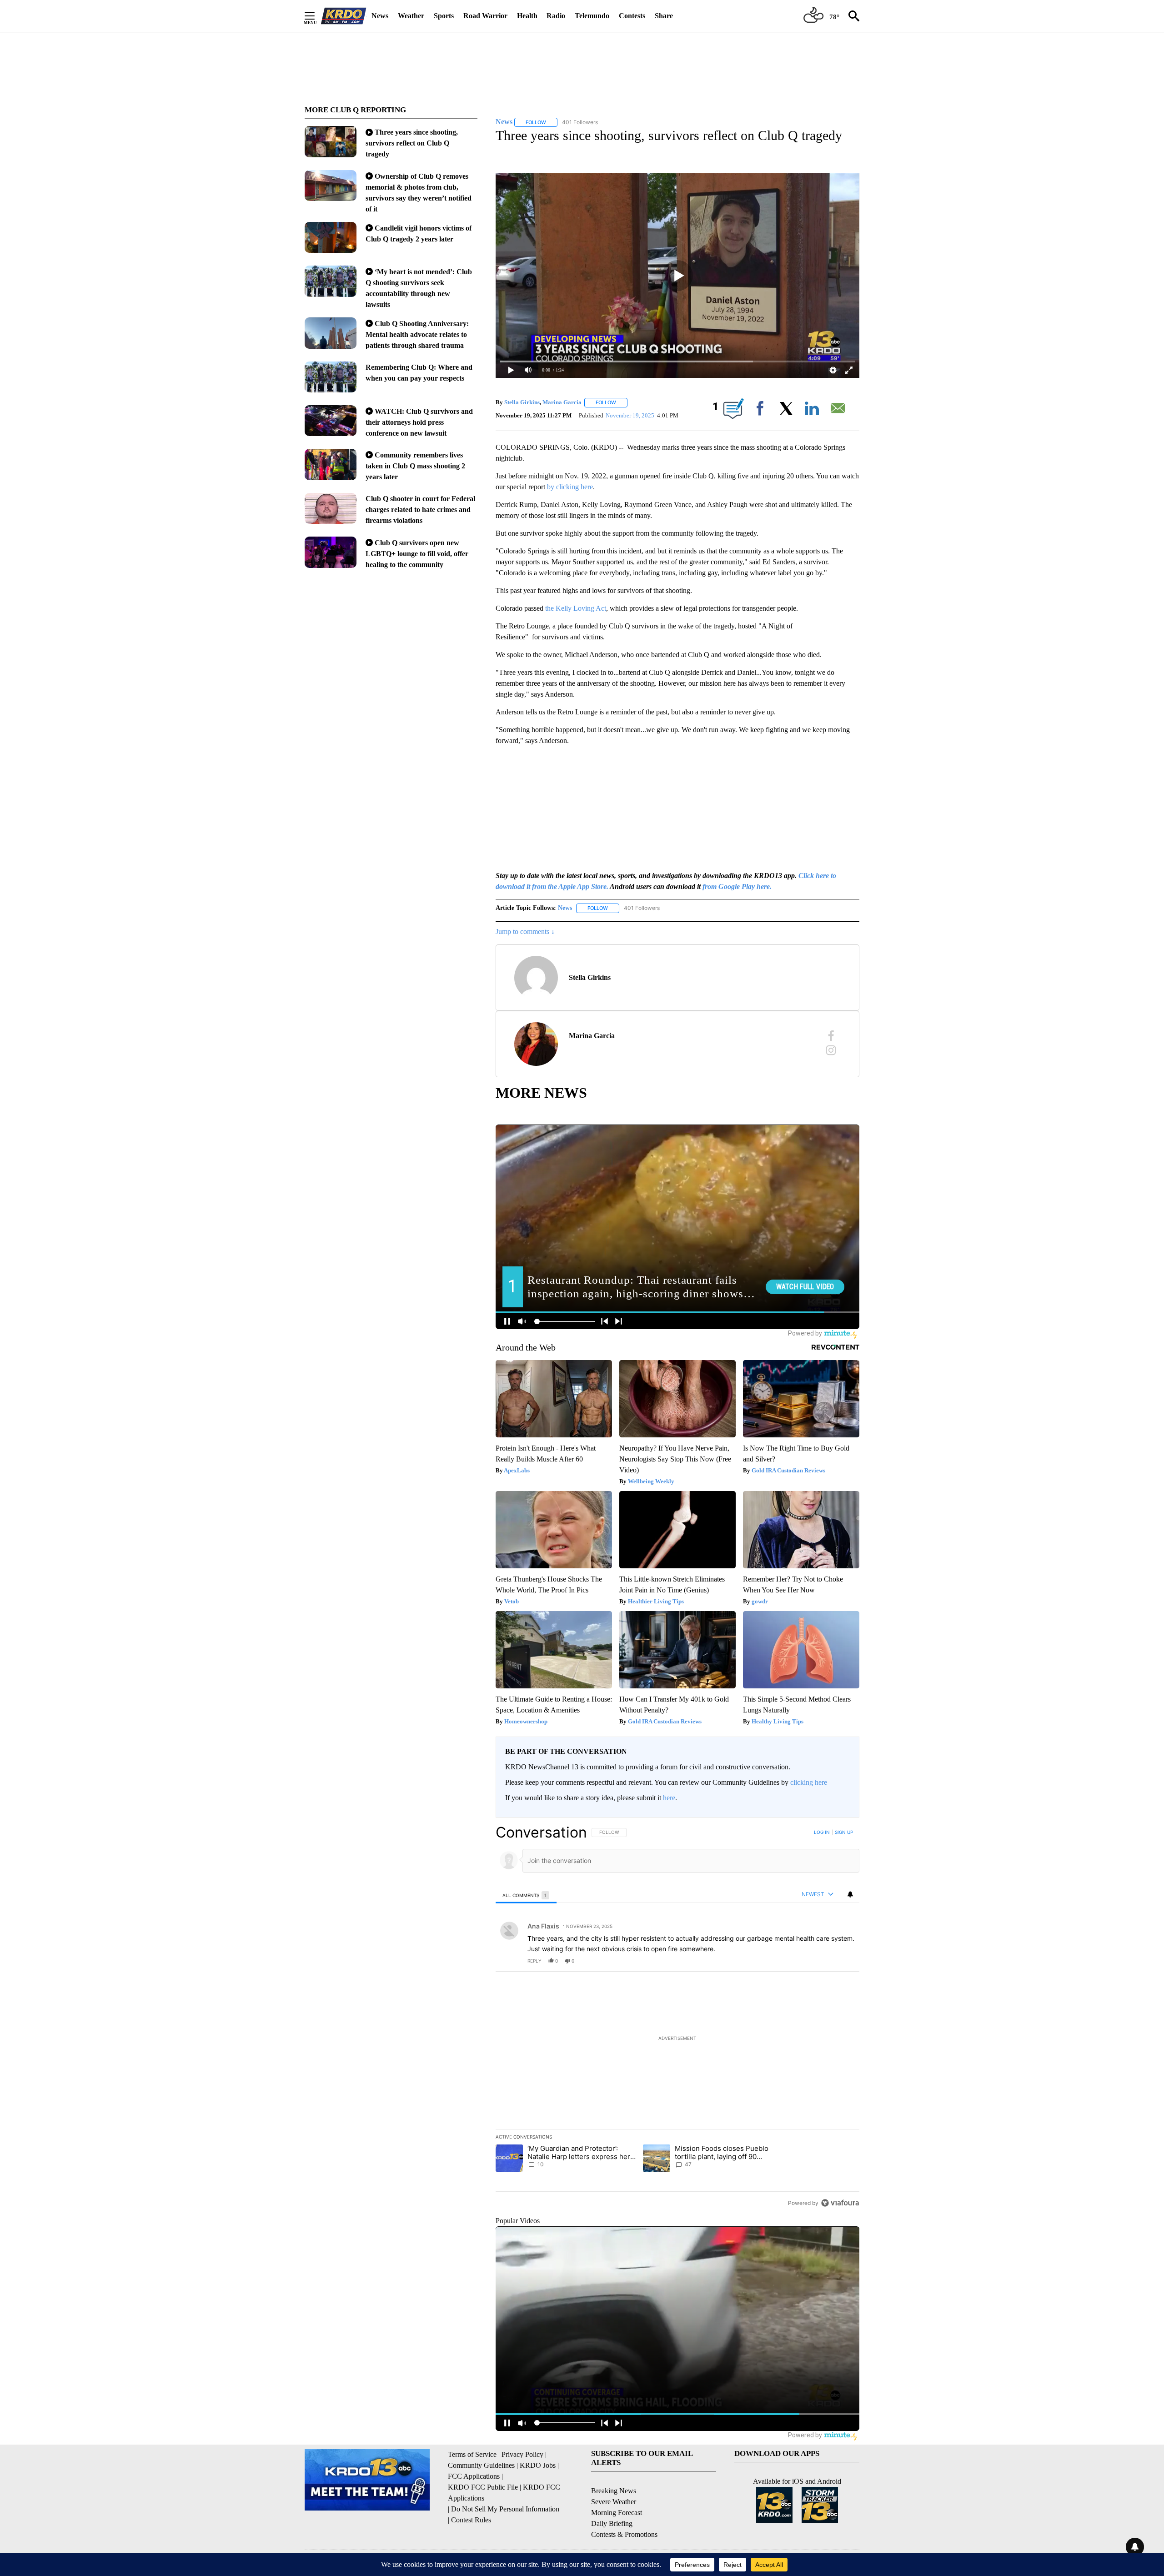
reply (534, 1961)
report (844, 1961)
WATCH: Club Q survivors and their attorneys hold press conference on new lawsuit (419, 422)
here (669, 1798)
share (823, 1961)
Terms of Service (472, 2454)
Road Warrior (485, 16)
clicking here (809, 1782)
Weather (411, 16)
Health (527, 16)
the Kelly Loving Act (576, 608)
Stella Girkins (522, 402)
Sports (444, 16)
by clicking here (570, 487)
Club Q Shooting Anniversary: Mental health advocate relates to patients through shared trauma (417, 334)
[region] (677, 2017)
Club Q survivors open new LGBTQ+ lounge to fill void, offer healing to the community (417, 554)
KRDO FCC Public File (483, 2487)
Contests (632, 16)
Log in (822, 1832)
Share (664, 16)
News (380, 16)
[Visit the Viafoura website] (840, 2203)
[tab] (526, 1895)
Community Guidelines (481, 2465)
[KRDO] (344, 16)
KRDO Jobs (538, 2465)
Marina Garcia (562, 402)
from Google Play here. (737, 886)
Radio (556, 16)
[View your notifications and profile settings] (850, 1894)
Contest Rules (471, 2520)
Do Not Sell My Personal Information (505, 2509)
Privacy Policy (522, 2454)
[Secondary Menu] (316, 16)
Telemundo (592, 16)
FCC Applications (474, 2476)
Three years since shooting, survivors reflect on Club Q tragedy (412, 143)
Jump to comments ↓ (525, 931)
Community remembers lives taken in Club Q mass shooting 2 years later (415, 466)
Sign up (844, 1832)
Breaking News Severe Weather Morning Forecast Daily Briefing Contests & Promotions (624, 2513)
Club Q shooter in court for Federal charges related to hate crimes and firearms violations (420, 510)
